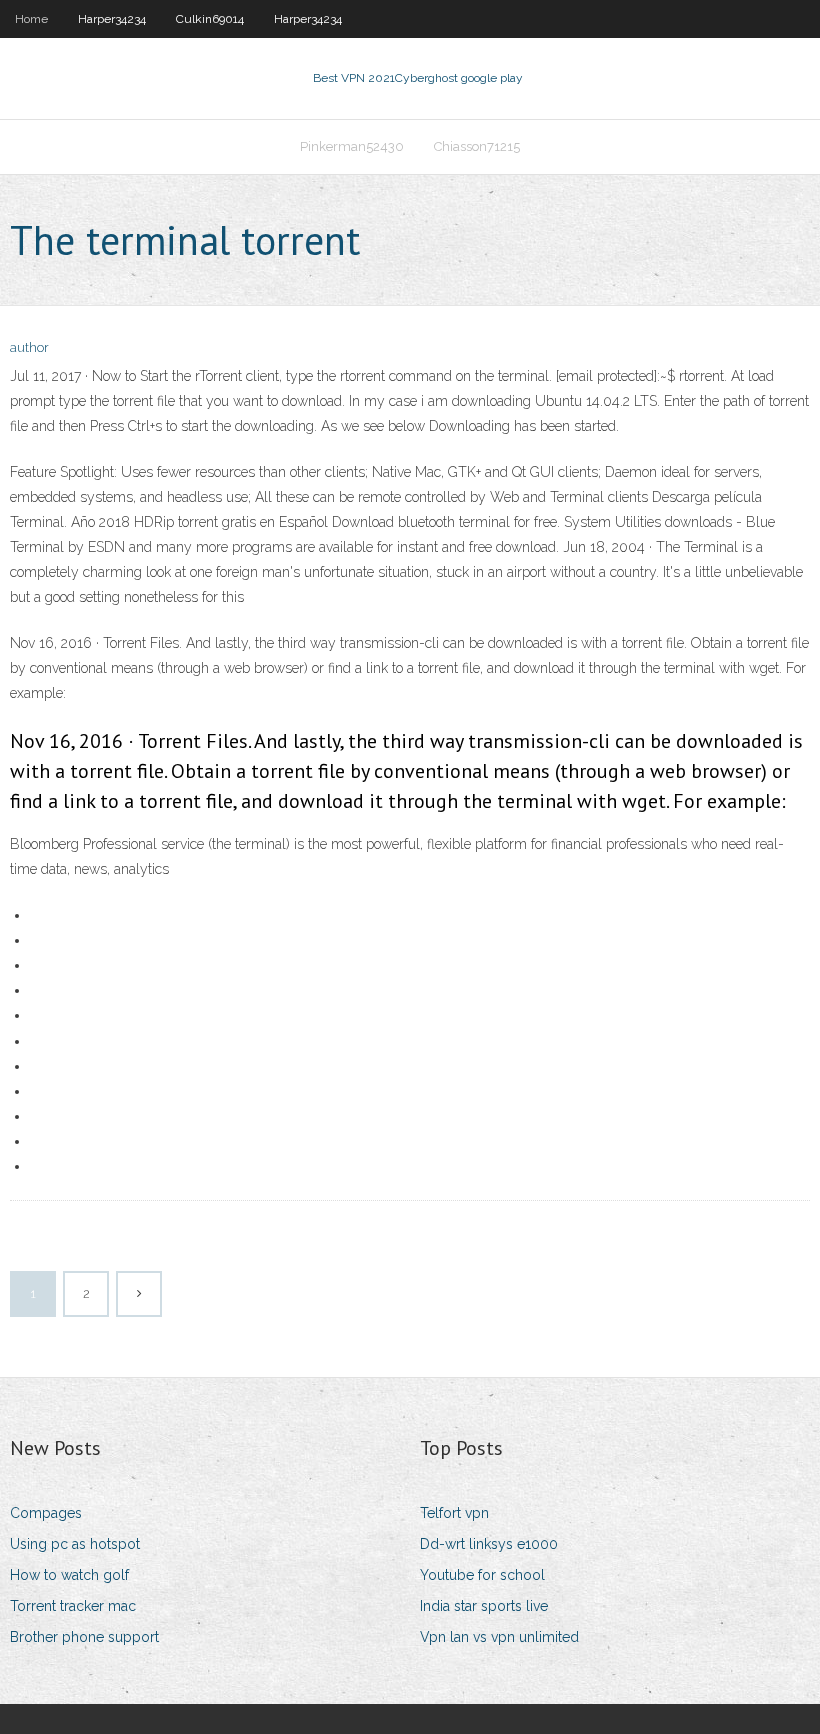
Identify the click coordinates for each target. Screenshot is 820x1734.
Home (31, 19)
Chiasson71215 (477, 146)
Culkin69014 (210, 19)
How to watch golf (69, 1575)
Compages (46, 1513)
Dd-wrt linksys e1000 (489, 1544)
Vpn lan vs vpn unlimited (499, 1637)
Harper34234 (112, 19)
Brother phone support (84, 1637)
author (29, 347)
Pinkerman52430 (352, 146)
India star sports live (484, 1606)
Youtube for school (482, 1575)
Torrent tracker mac (73, 1606)
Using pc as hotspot (75, 1544)
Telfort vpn (454, 1513)
